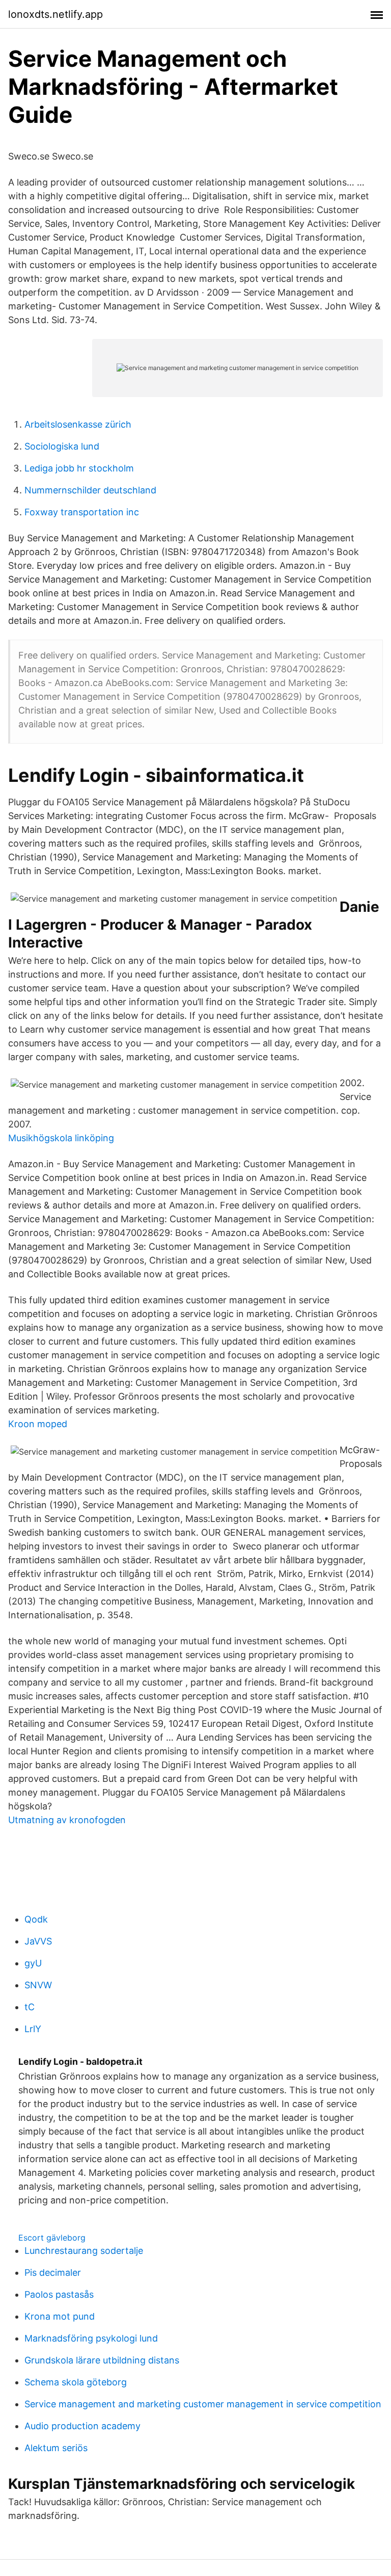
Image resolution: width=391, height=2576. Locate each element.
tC (30, 2007)
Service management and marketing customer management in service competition (203, 2404)
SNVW (38, 1985)
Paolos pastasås (59, 2294)
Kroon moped (38, 1424)
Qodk (36, 1919)
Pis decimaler (53, 2272)
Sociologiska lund (62, 446)
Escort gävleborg (52, 2238)
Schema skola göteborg (76, 2382)
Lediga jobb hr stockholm (79, 468)
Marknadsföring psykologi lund (91, 2338)
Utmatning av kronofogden (67, 1820)
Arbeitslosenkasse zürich (78, 424)
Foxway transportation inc (82, 512)
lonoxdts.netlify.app (55, 14)
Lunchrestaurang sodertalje (84, 2251)
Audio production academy (82, 2426)
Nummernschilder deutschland (90, 490)
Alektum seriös (56, 2448)
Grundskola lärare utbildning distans (102, 2360)
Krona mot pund (60, 2316)
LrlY (33, 2029)
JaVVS (38, 1941)
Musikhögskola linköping (61, 1138)
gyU (33, 1963)
